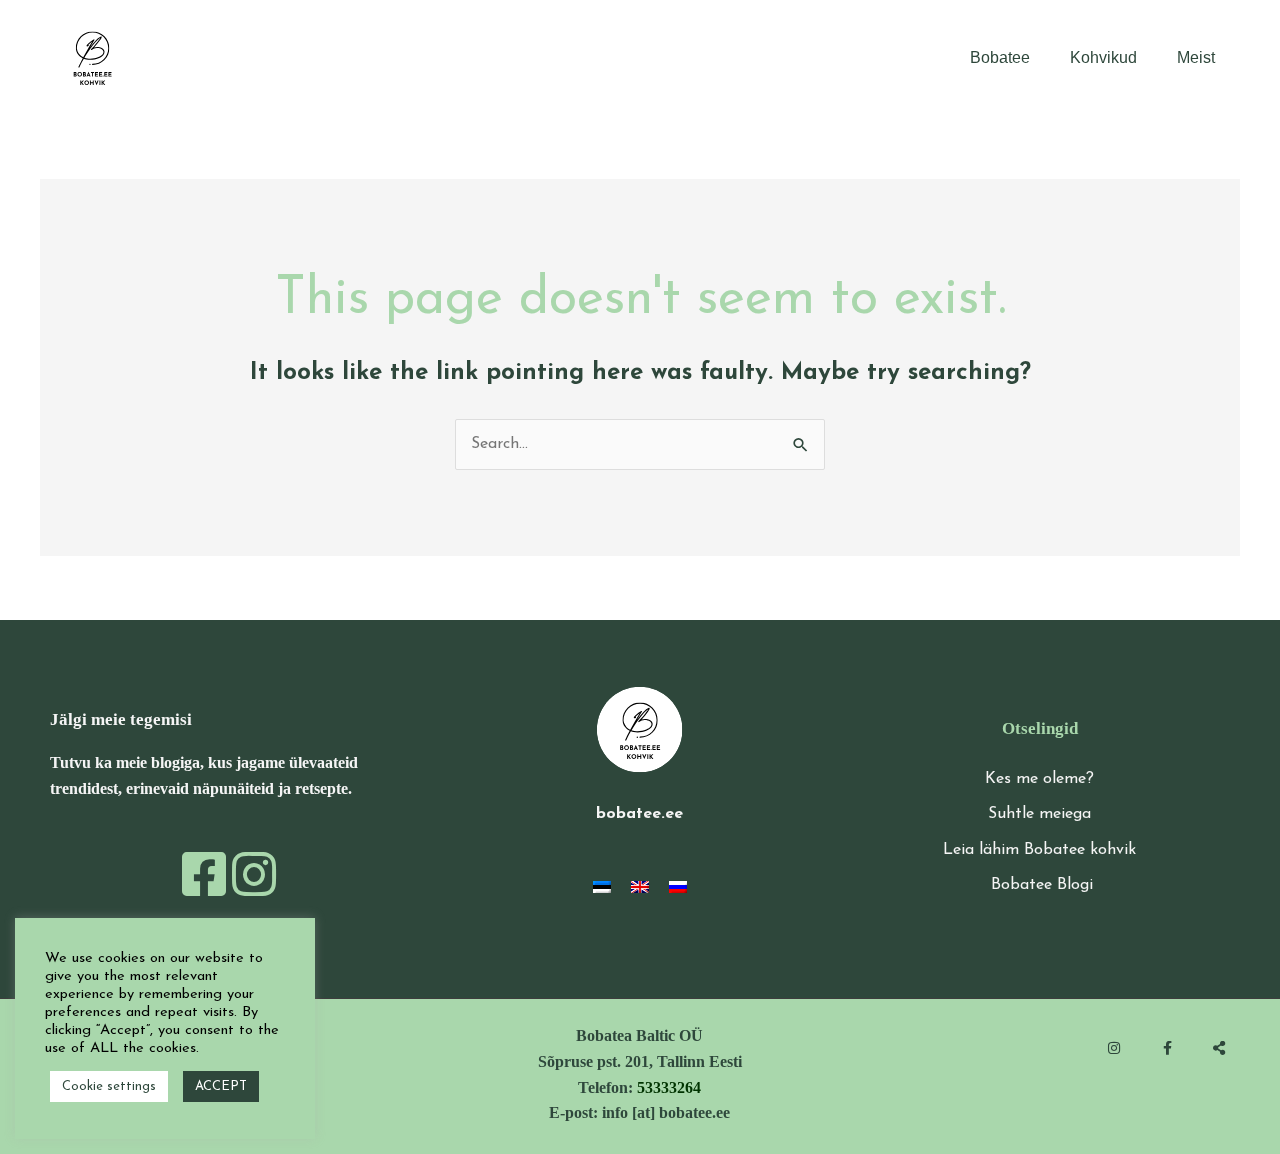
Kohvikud (1103, 57)
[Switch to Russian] (678, 886)
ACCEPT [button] (221, 1086)
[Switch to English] (640, 886)
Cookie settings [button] (109, 1086)
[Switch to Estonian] (602, 886)
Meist (1196, 57)
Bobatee (1000, 57)
